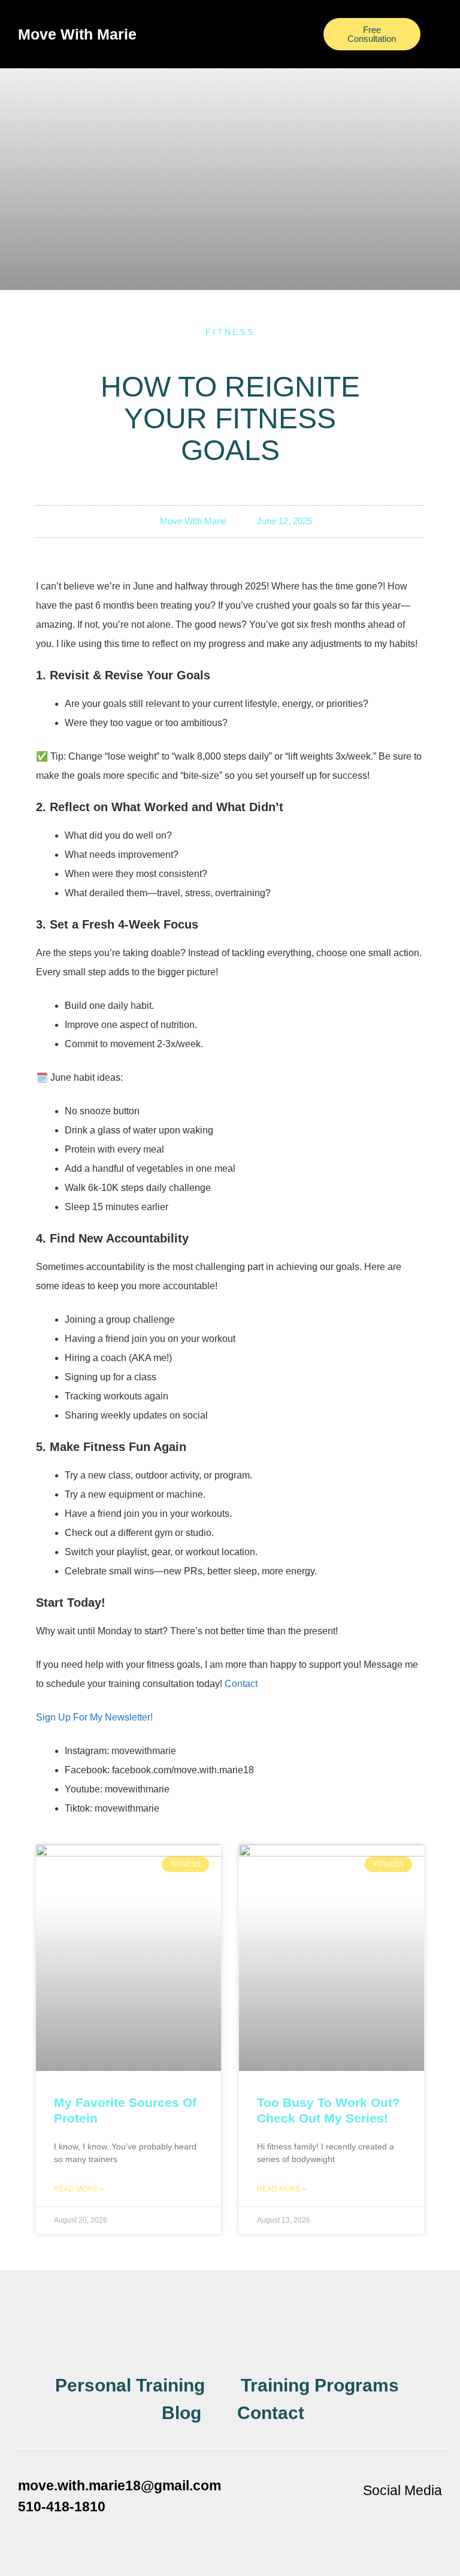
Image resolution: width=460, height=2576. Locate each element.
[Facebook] (361, 2518)
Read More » (79, 2189)
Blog (181, 2413)
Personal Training (130, 2385)
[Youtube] (427, 2518)
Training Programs (320, 2385)
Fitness (230, 332)
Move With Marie (77, 34)
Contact (241, 1684)
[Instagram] (394, 2518)
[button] (230, 28)
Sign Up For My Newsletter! (94, 1717)
